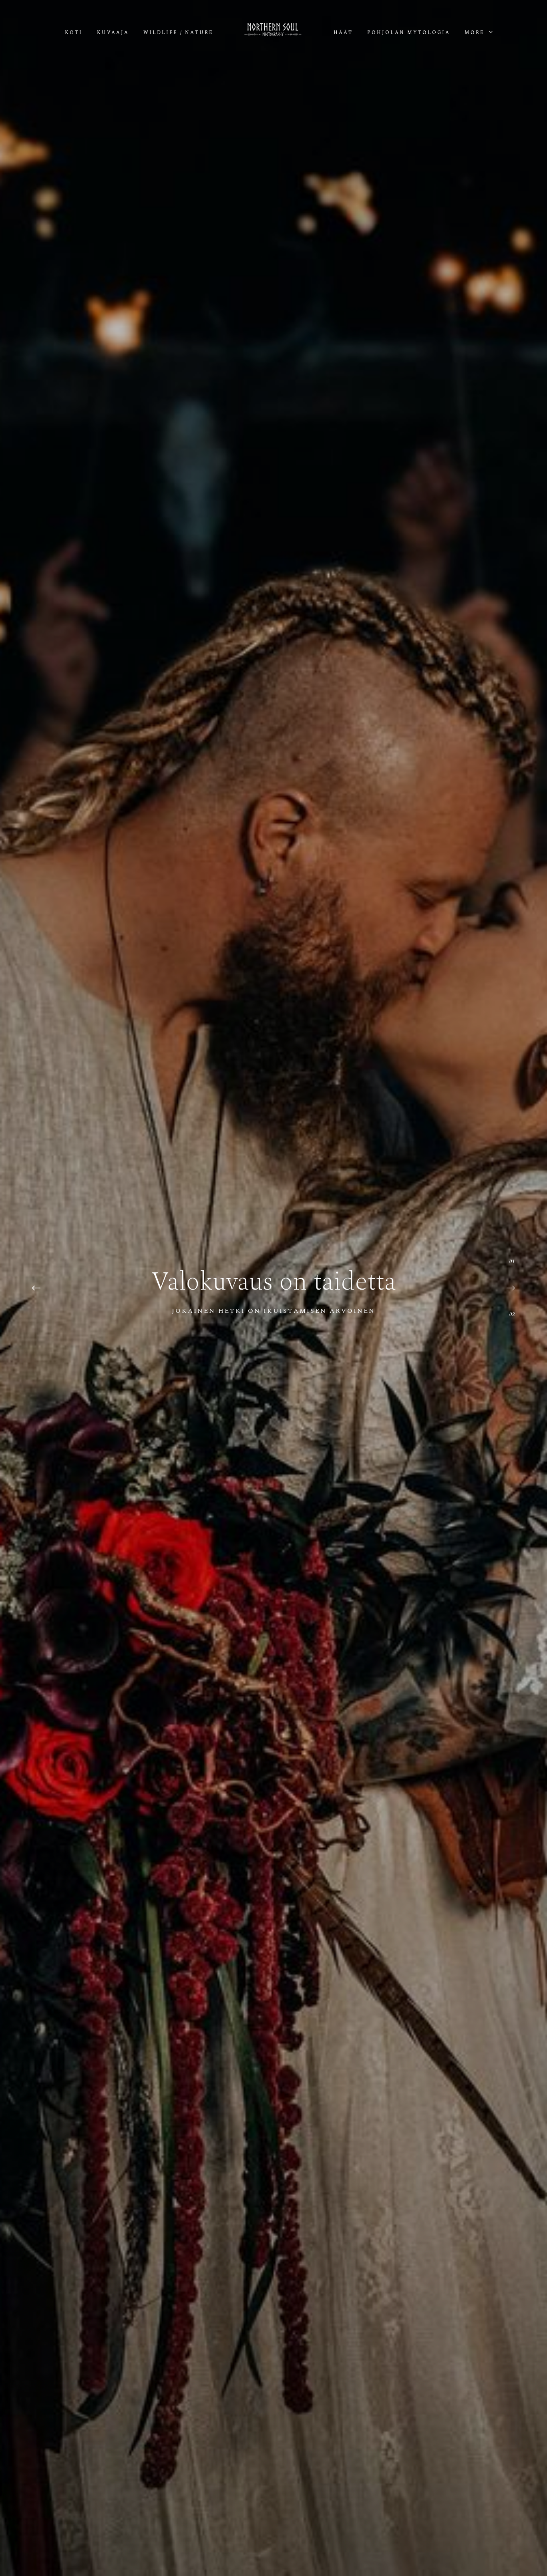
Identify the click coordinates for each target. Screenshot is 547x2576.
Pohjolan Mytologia (409, 33)
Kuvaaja (113, 33)
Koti (74, 33)
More (476, 33)
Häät (343, 33)
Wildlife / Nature (178, 33)
